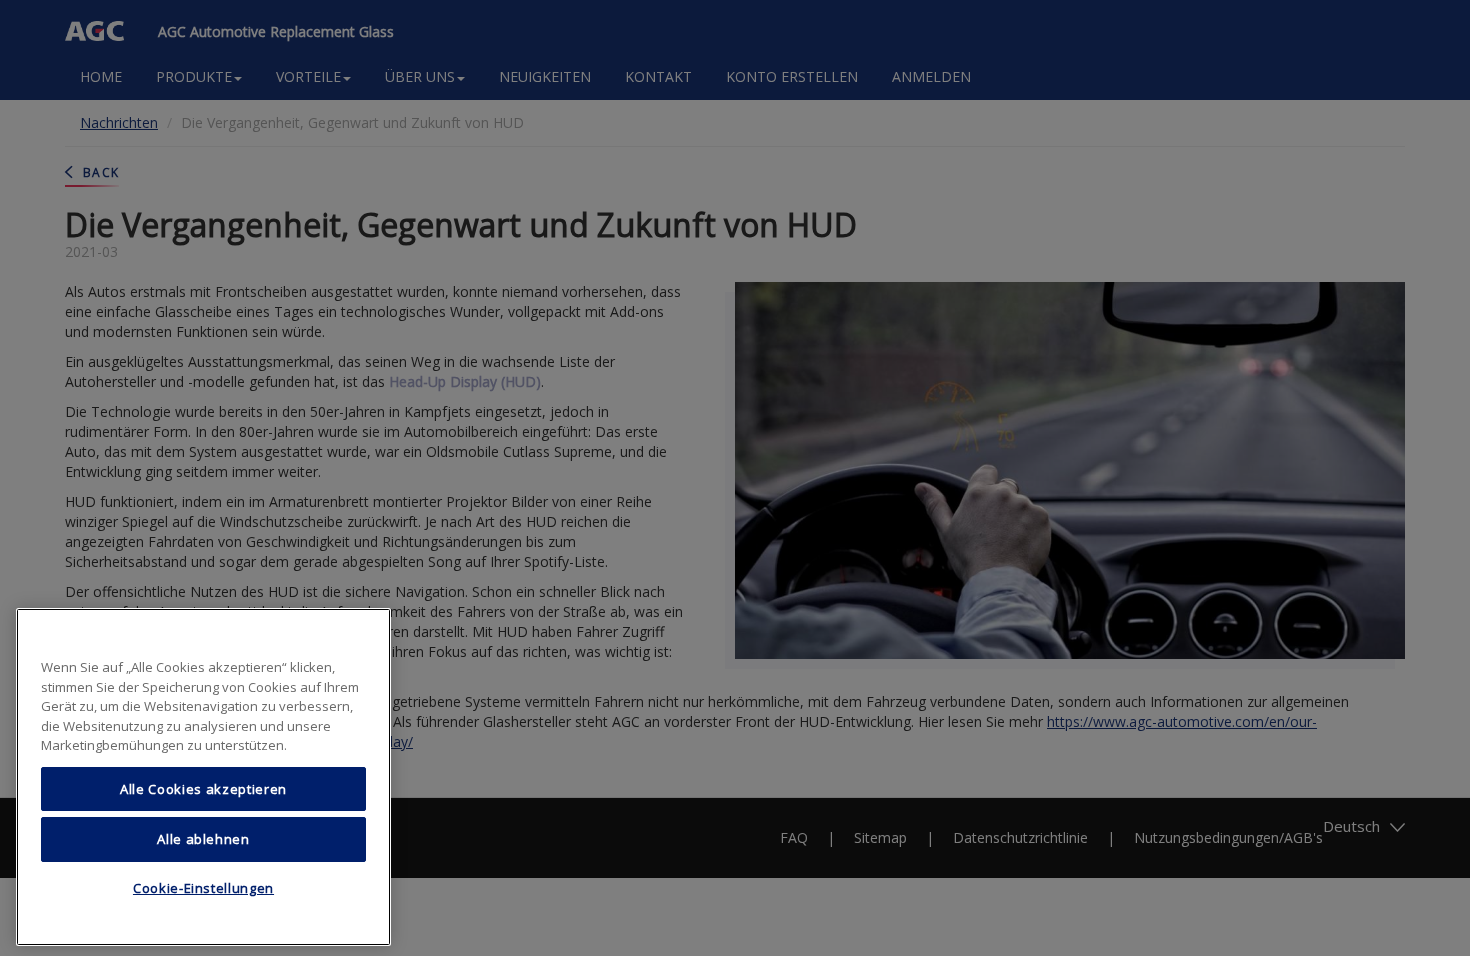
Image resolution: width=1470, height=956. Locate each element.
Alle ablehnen (203, 839)
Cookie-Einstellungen (203, 889)
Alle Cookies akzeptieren (203, 789)
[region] (203, 777)
